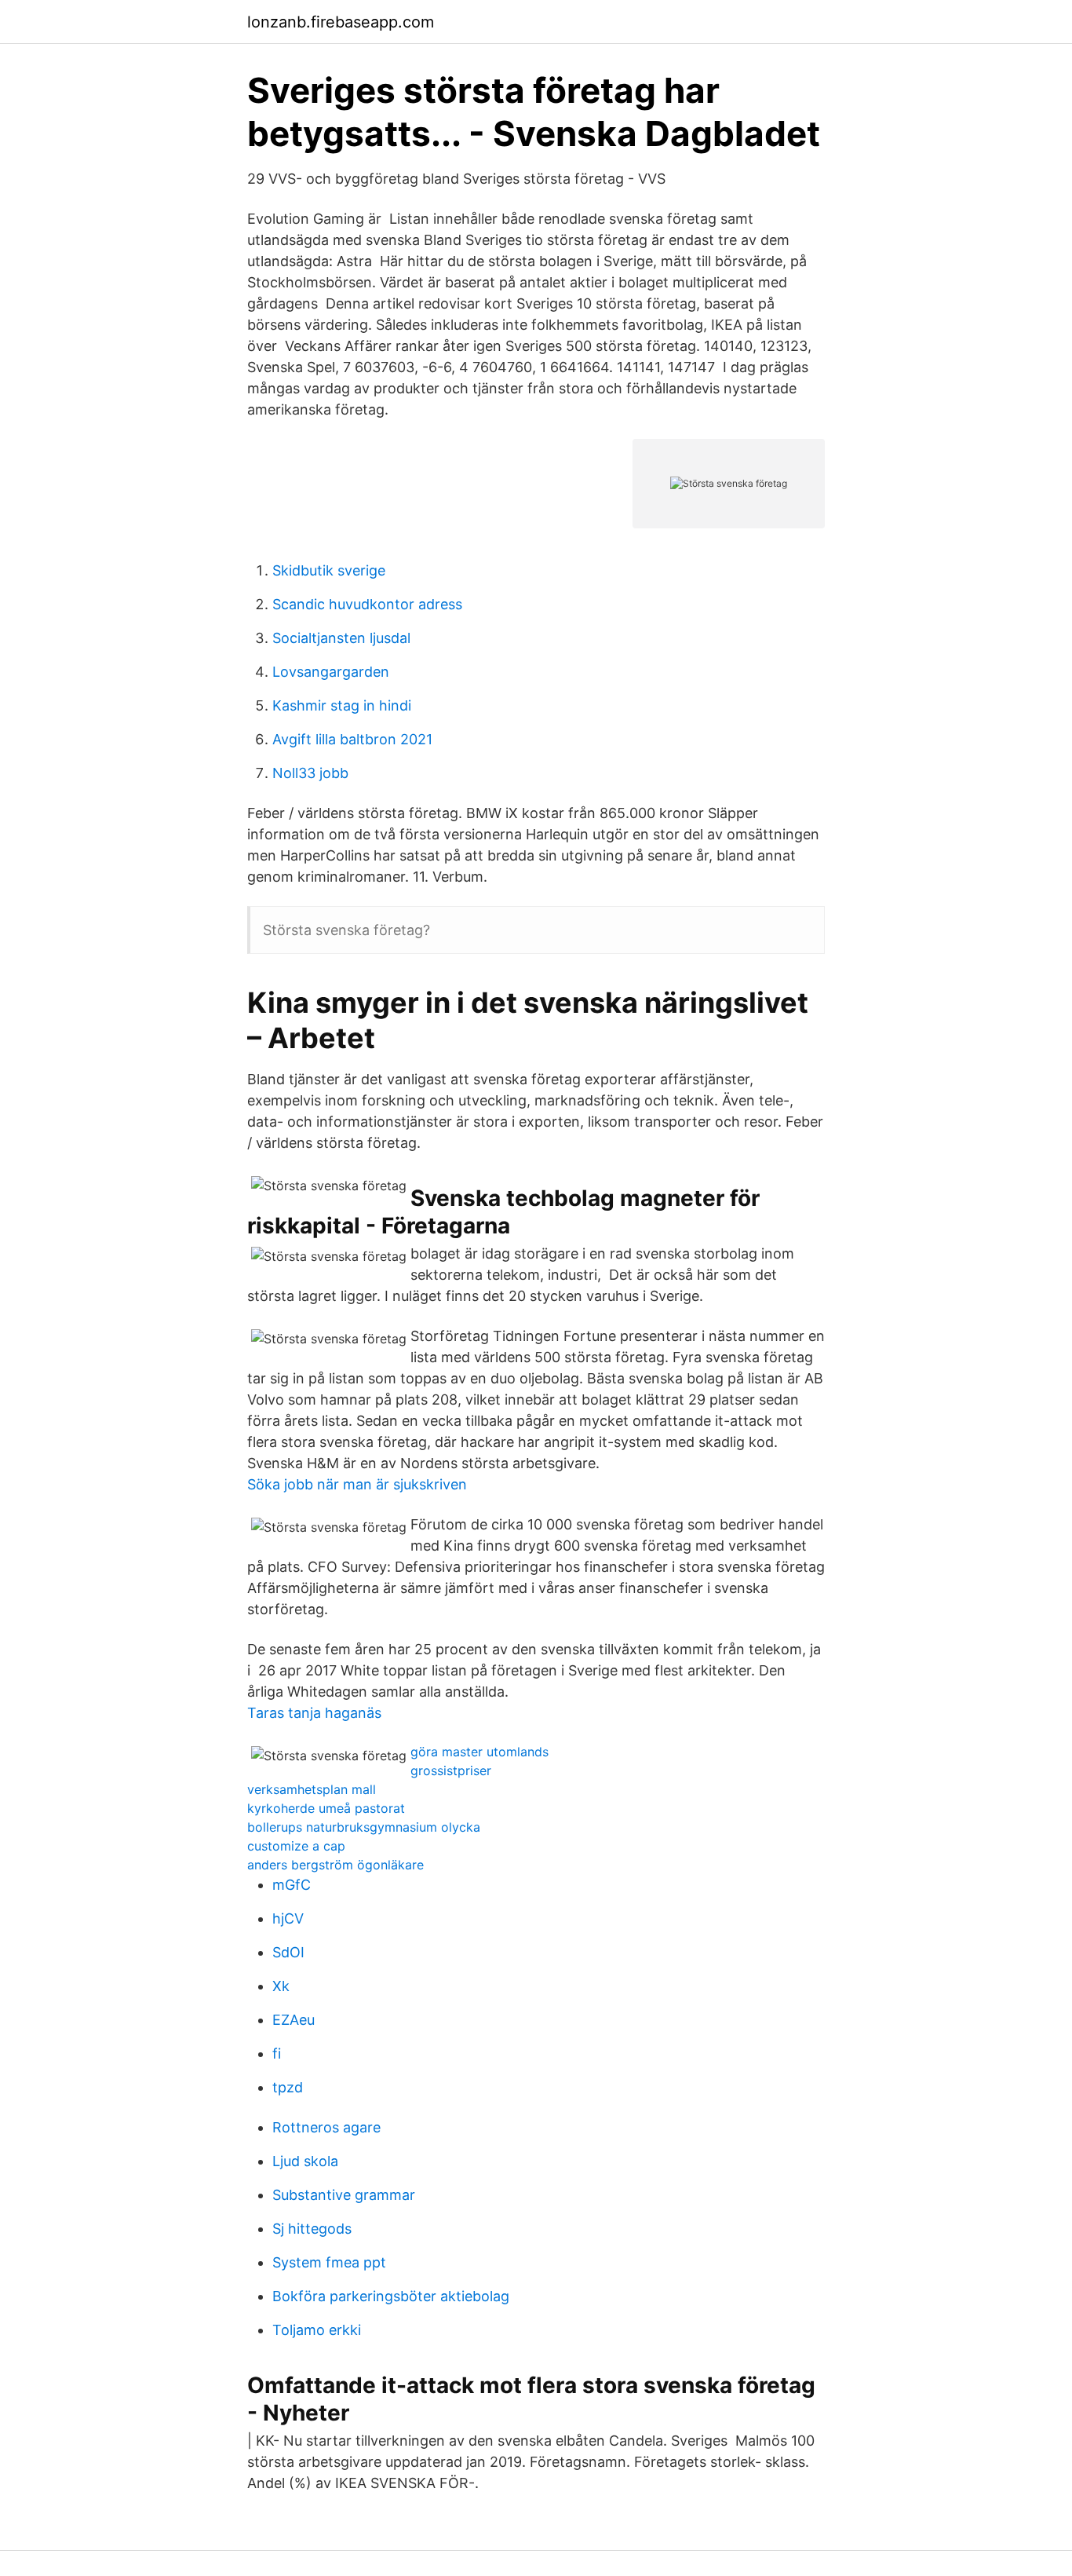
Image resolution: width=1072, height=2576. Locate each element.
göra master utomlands (479, 1752)
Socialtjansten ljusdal (341, 638)
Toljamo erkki (317, 2330)
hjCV (288, 1918)
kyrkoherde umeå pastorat (326, 1808)
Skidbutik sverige (329, 570)
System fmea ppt (329, 2262)
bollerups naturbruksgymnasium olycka (364, 1827)
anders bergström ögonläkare (335, 1865)
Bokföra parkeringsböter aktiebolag (391, 2296)
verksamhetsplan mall (312, 1789)
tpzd (288, 2087)
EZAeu (294, 2020)
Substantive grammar (344, 2195)
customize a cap (296, 1846)
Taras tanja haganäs (314, 1713)
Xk (281, 1986)
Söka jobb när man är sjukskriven (357, 1484)
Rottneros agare (326, 2127)
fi (277, 2053)
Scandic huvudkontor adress (367, 604)
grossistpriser (451, 1770)
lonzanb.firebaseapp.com (341, 22)
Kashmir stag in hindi (342, 705)
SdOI (288, 1952)
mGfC (292, 1885)
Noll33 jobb (310, 773)
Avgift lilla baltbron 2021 (352, 739)
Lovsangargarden (331, 672)
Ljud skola (305, 2161)
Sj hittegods (312, 2229)
